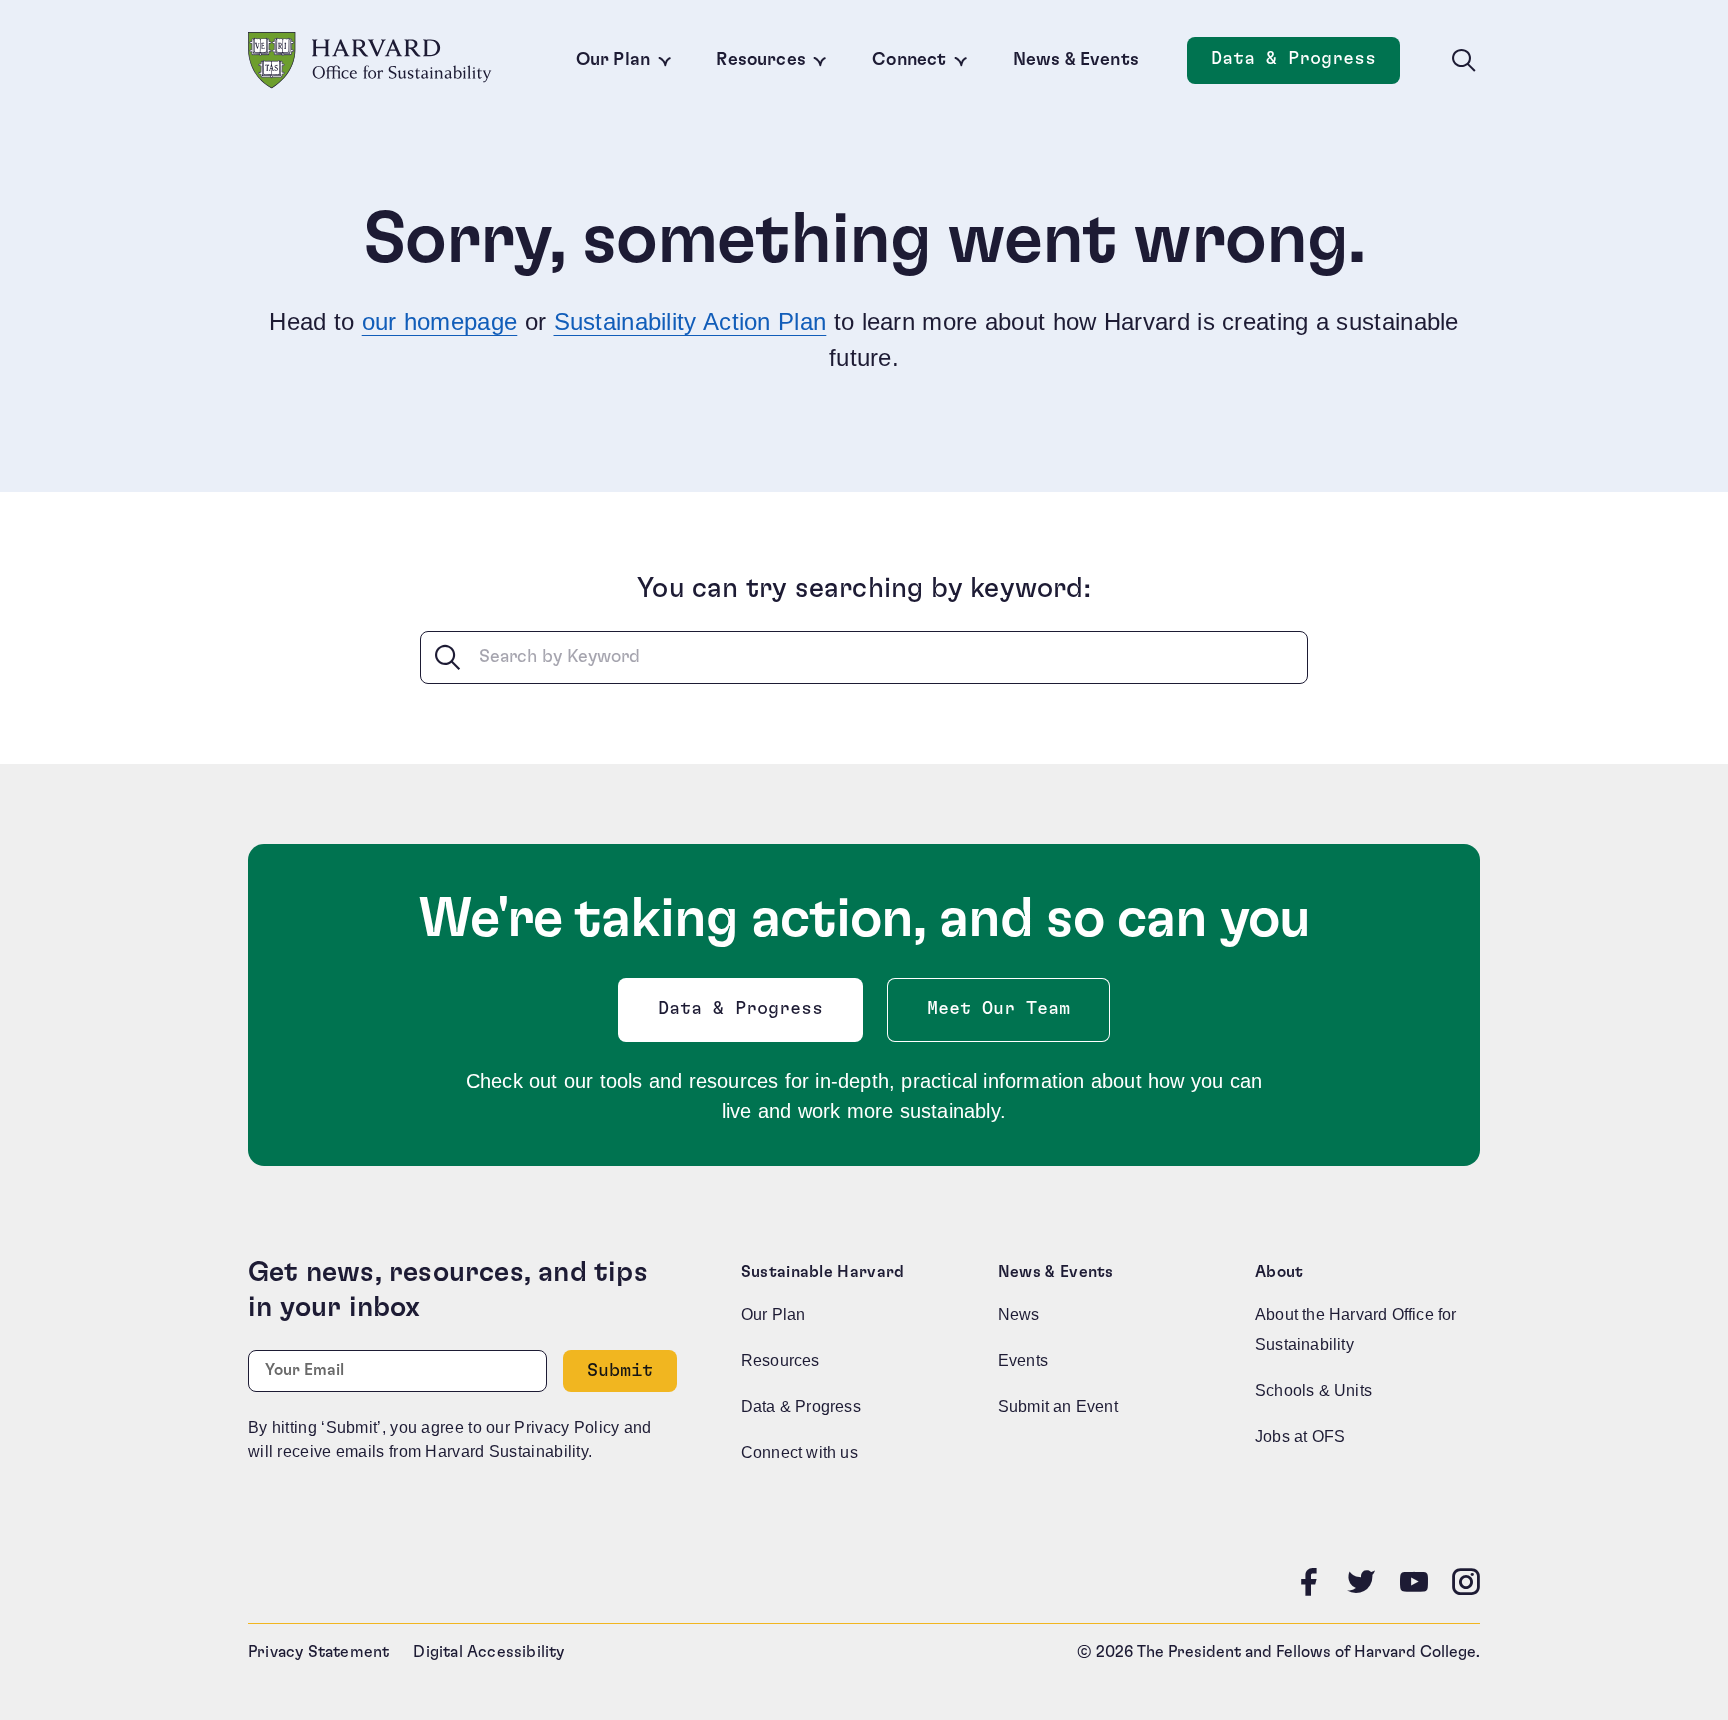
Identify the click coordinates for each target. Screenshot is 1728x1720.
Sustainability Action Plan (690, 321)
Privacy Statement (318, 1652)
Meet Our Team (998, 1009)
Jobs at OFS (1300, 1436)
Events (1023, 1360)
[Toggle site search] (1464, 61)
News (1019, 1314)
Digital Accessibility (488, 1652)
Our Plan (613, 60)
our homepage (440, 321)
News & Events (1076, 60)
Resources (761, 60)
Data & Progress (1305, 64)
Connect (909, 60)
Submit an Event (1058, 1406)
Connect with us (799, 1452)
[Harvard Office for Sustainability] (370, 60)
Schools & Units (1313, 1390)
